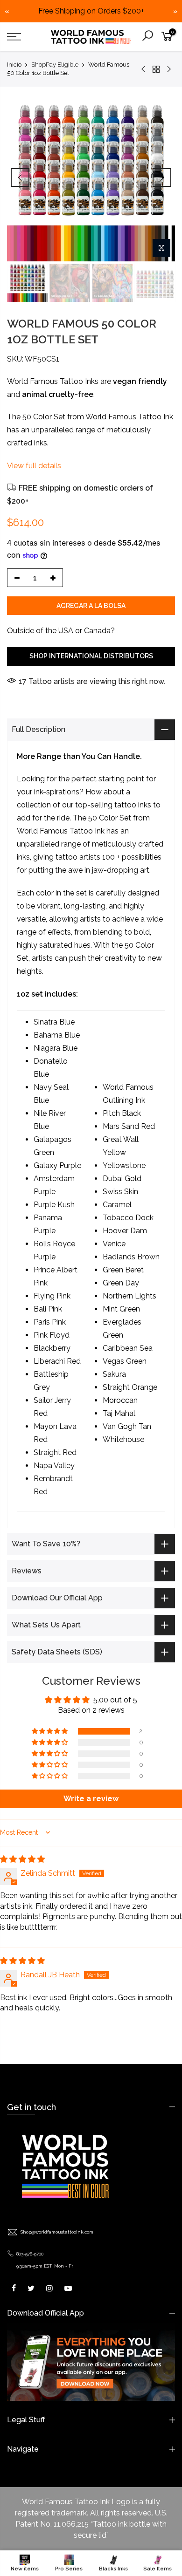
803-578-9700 (30, 2254)
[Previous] (20, 178)
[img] (22, 1859)
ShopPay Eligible (55, 65)
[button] (50, 1731)
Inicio (14, 65)
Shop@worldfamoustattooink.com (57, 2232)
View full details (34, 466)
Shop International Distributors (91, 656)
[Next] (162, 178)
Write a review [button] (91, 1799)
